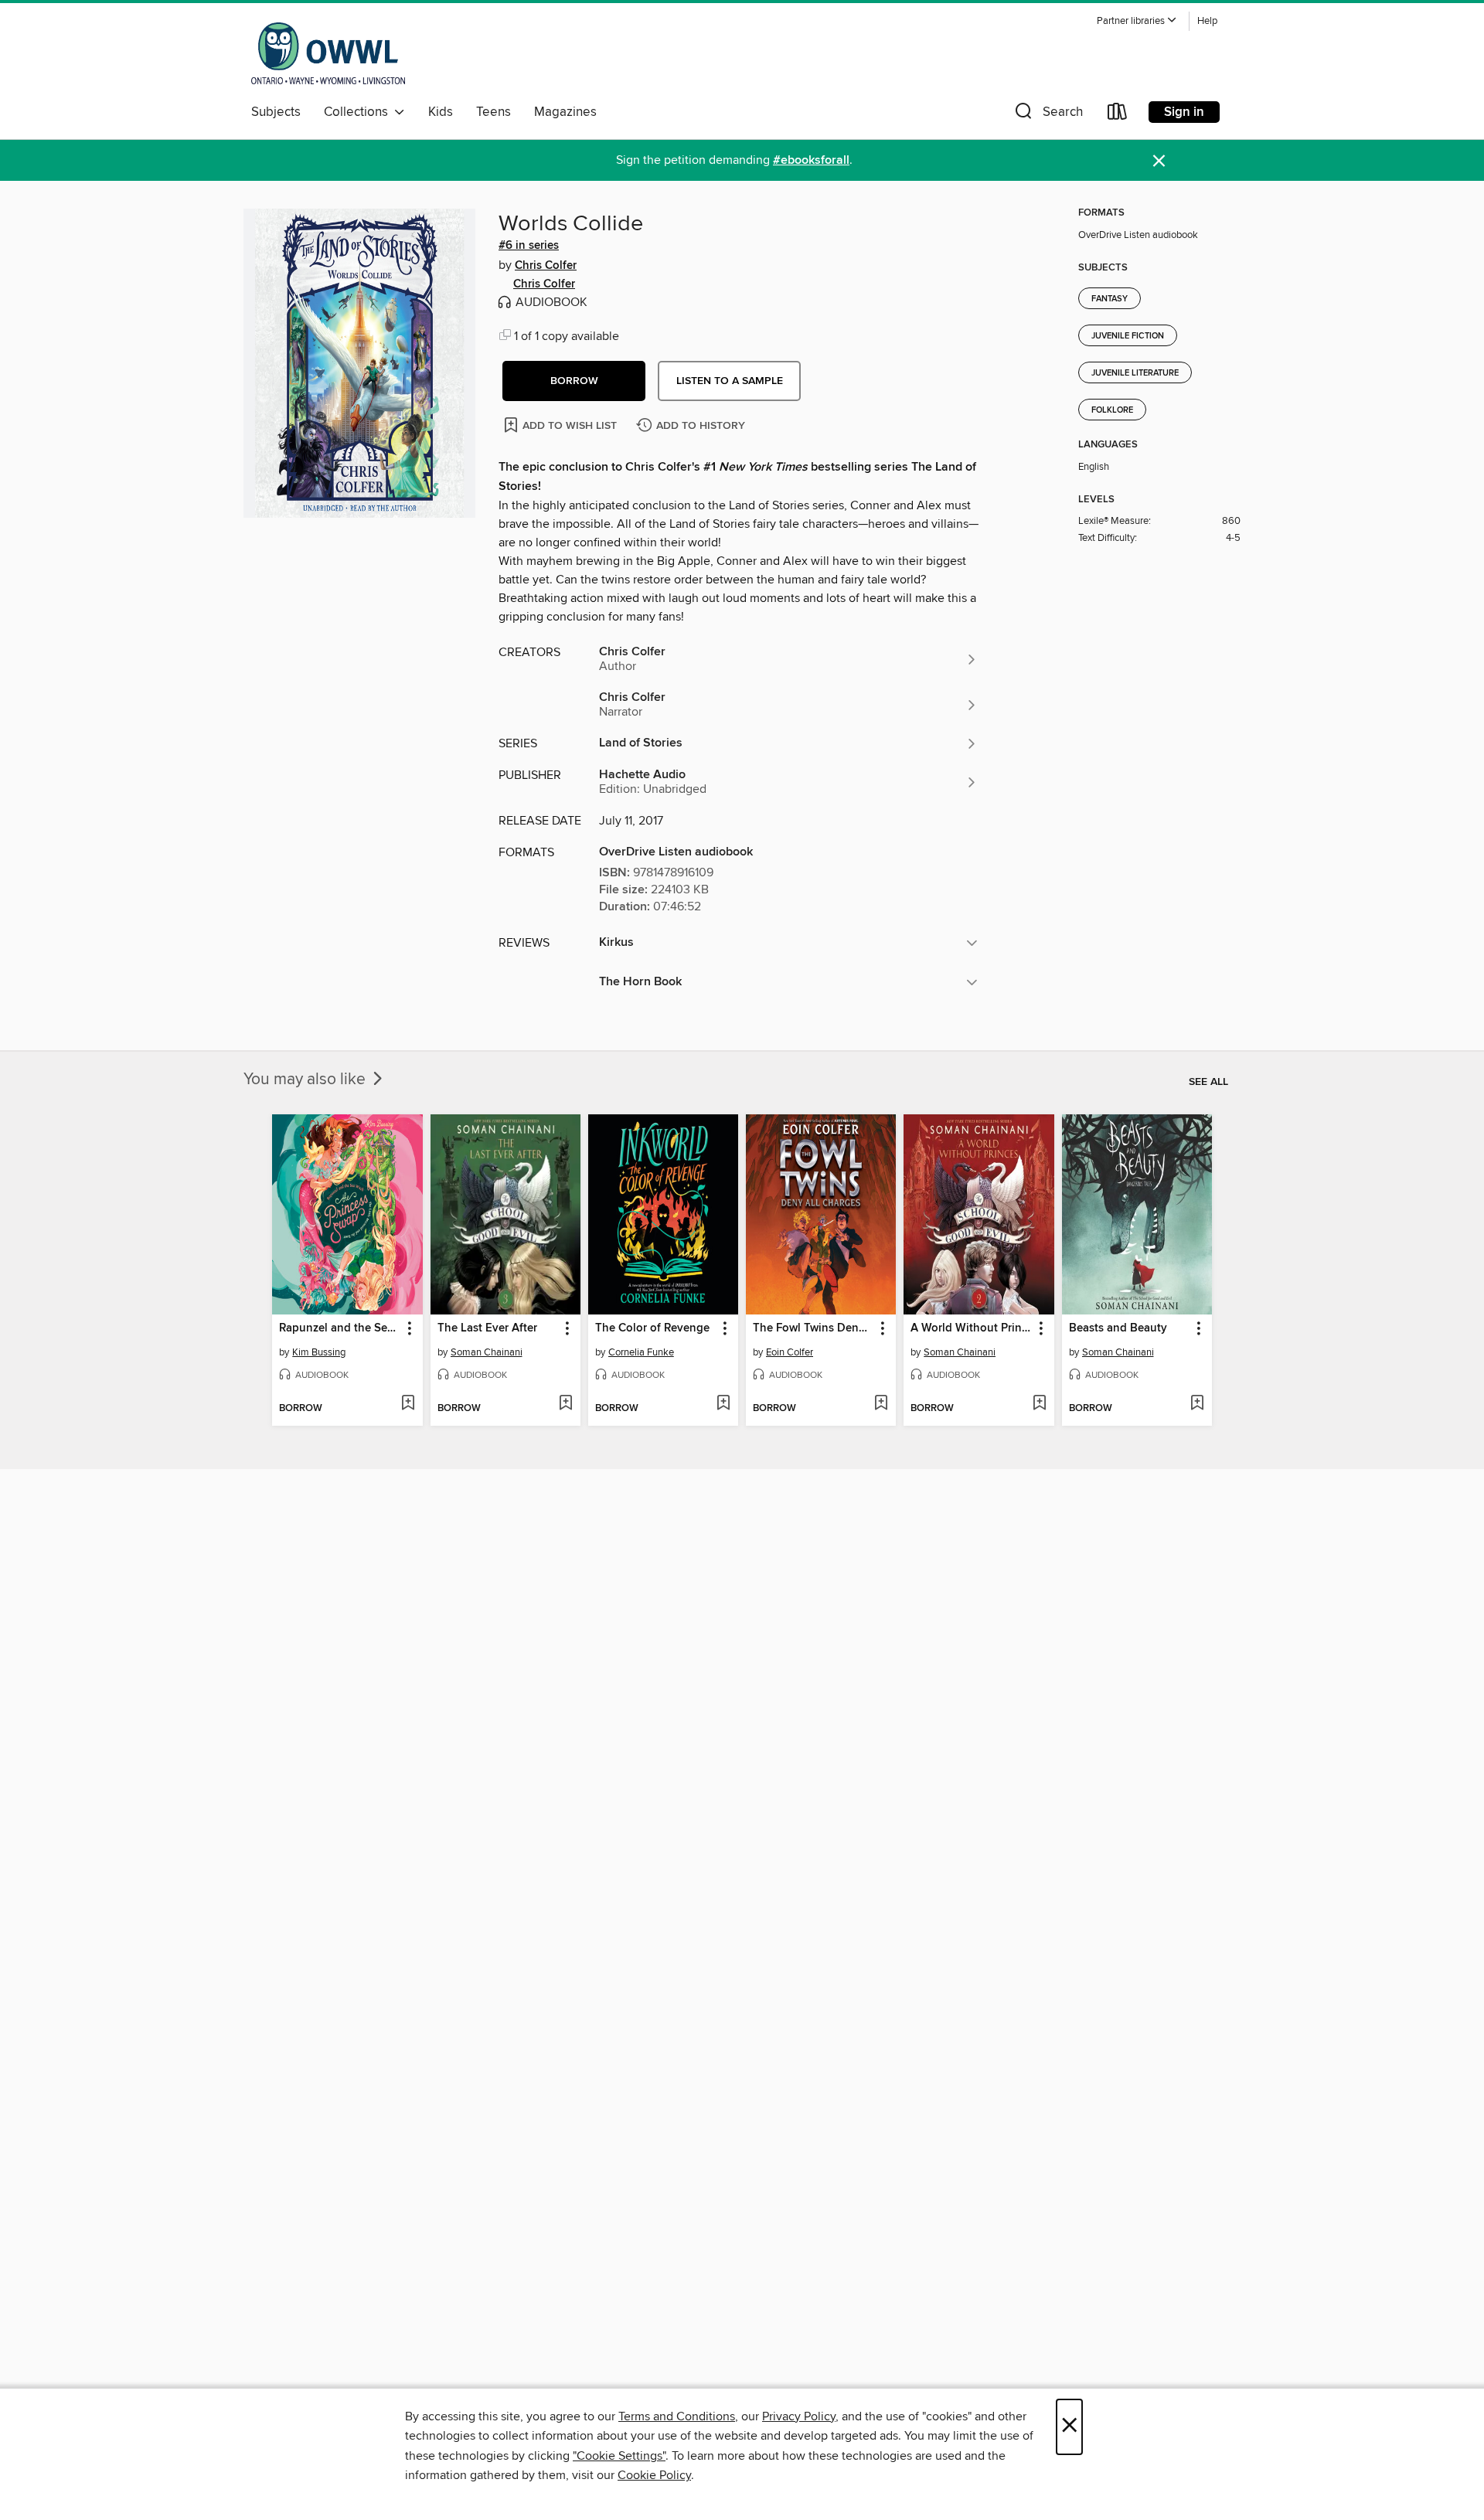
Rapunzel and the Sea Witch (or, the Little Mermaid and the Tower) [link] (340, 1328)
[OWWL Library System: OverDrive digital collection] (328, 53)
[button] (1137, 21)
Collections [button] (359, 112)
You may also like (306, 1080)
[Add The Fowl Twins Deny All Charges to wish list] (881, 1404)
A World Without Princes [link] (971, 1328)
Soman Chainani (487, 1352)
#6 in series (529, 246)
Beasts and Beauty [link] (1118, 1328)
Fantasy (1110, 299)
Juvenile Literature (1135, 373)
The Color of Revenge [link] (652, 1328)
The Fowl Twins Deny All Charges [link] (813, 1328)
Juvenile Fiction (1128, 336)
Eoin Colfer (790, 1352)
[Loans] (1118, 115)
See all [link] (1208, 1082)
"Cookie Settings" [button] (619, 2456)
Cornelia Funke (641, 1352)
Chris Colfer (546, 266)
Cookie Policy (654, 2475)
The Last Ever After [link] (487, 1328)
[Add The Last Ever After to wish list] (565, 1404)
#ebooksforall (811, 160)
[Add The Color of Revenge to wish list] (723, 1404)
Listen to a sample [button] (730, 381)
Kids (441, 112)
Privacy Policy (799, 2416)
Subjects (276, 112)
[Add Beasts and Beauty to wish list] (1197, 1404)
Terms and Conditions (677, 2416)
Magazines (565, 112)
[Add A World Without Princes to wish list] (1039, 1404)
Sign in (1184, 112)
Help (1207, 21)
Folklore (1112, 410)
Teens (494, 112)
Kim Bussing (319, 1352)
